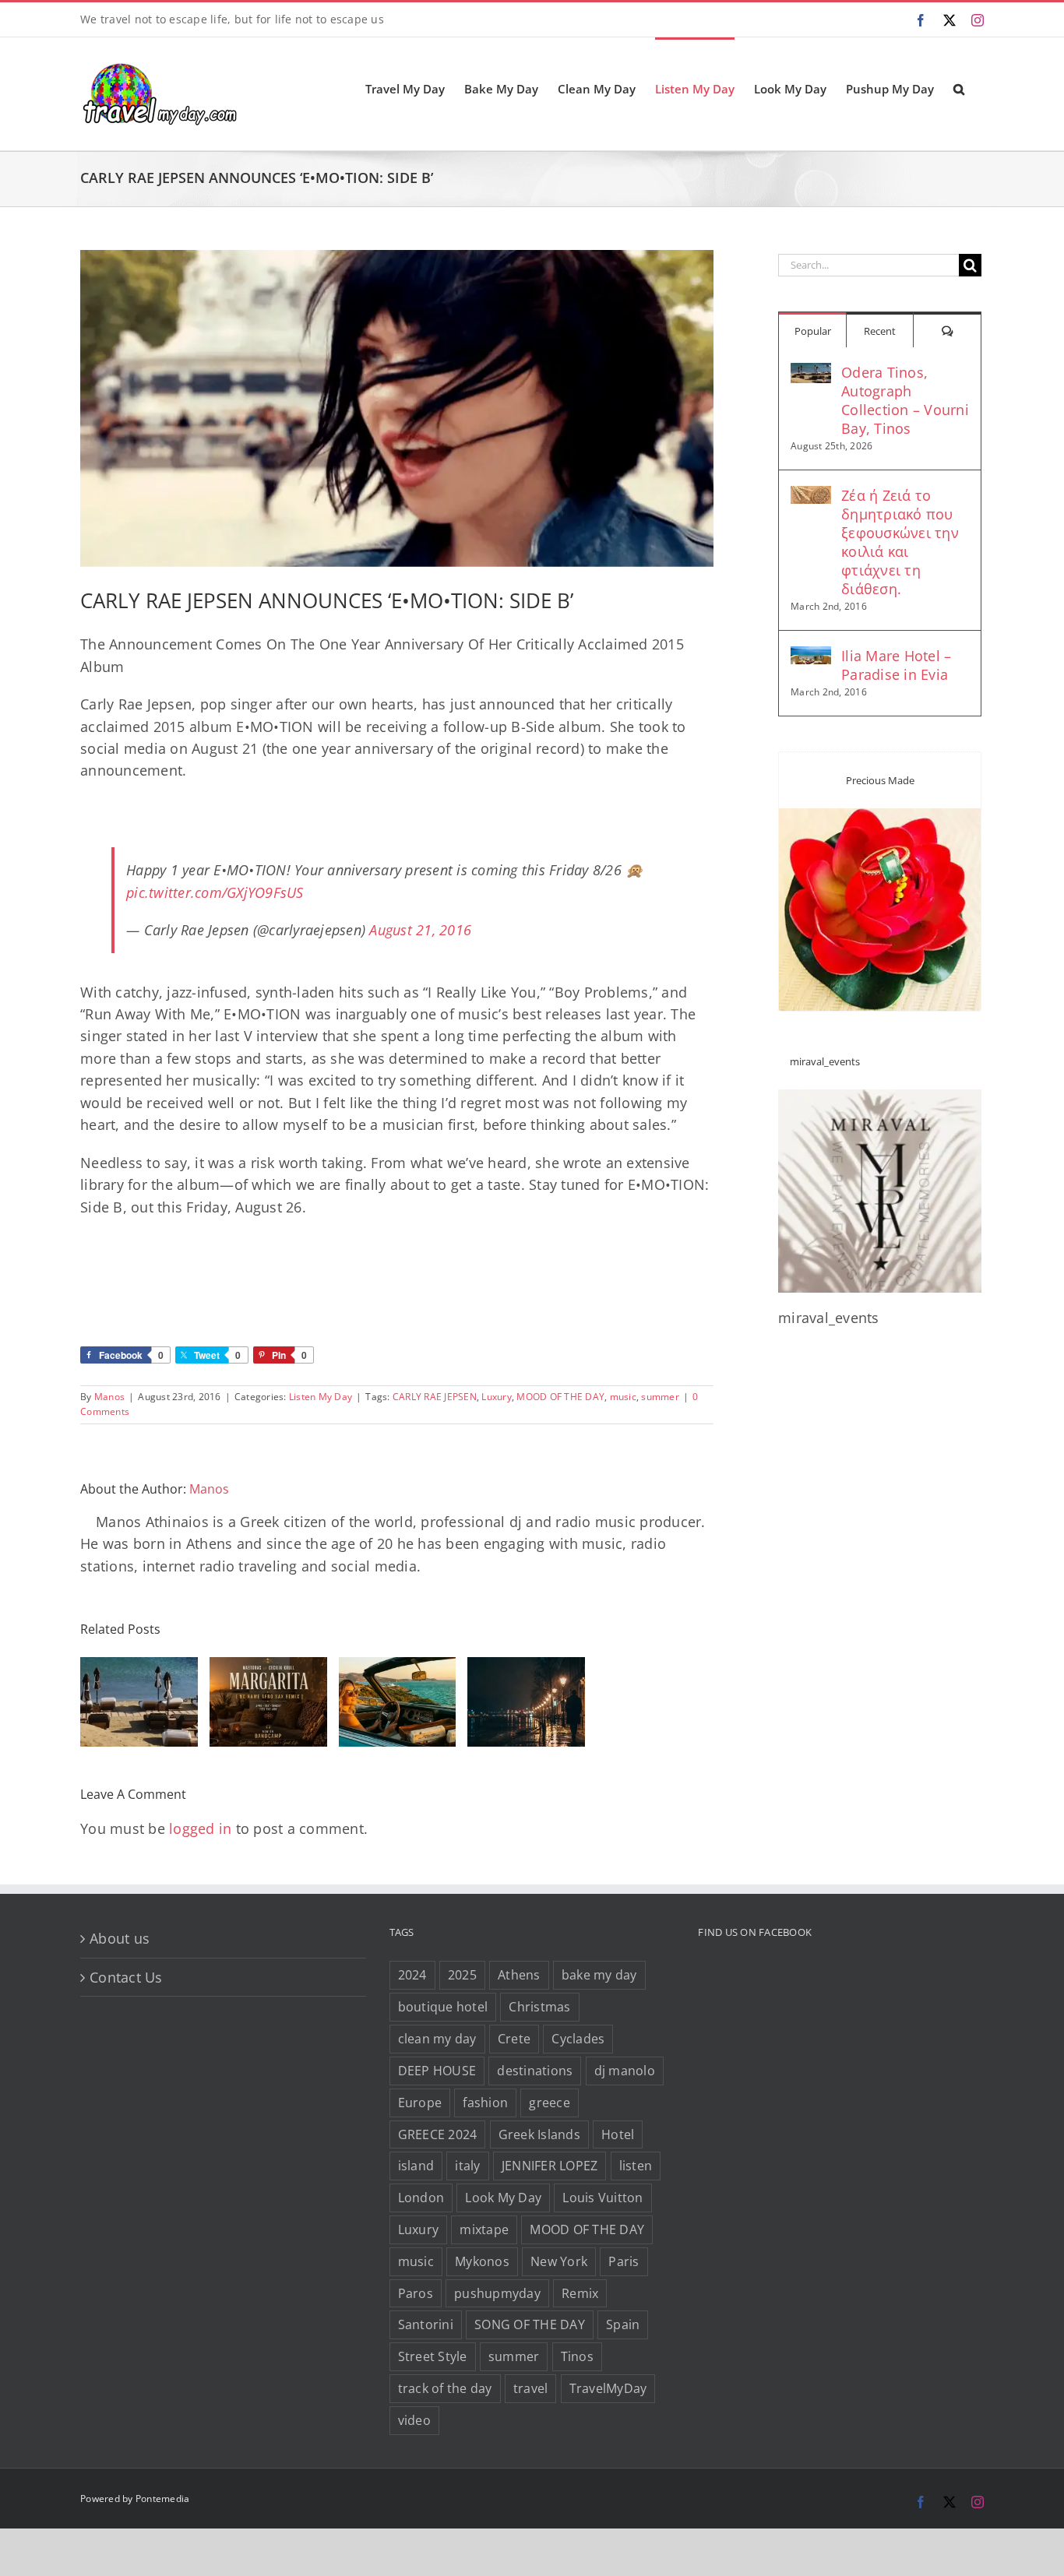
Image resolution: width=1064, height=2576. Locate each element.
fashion (485, 2103)
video (414, 2420)
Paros (416, 2293)
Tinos (577, 2356)
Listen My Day (321, 1397)
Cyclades (578, 2039)
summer (660, 1397)
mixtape (484, 2229)
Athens (519, 1975)
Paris (624, 2261)
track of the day (445, 2388)
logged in (200, 1828)
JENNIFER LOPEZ (550, 2166)
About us (120, 1938)
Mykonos (482, 2261)
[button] (959, 88)
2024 (412, 1975)
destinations (535, 2071)
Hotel (618, 2134)
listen (636, 2166)
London (421, 2198)
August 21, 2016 (420, 930)
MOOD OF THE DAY (560, 1397)
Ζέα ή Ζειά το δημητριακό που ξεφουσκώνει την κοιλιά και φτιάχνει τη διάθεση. (900, 542)
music (623, 1397)
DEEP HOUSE (437, 2071)
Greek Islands (539, 2134)
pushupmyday (497, 2293)
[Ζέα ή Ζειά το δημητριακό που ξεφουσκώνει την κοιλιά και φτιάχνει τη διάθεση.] (811, 497)
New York (559, 2261)
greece (550, 2103)
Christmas (539, 2007)
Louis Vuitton (602, 2198)
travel (531, 2388)
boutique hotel (443, 2007)
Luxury (497, 1397)
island (416, 2166)
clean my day (437, 2039)
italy (467, 2166)
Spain (623, 2324)
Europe (420, 2103)
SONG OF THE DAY (530, 2324)
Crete (514, 2039)
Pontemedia (163, 2499)
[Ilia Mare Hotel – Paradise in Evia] (811, 657)
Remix (580, 2293)
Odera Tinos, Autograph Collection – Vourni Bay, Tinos (905, 400)
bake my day (599, 1975)
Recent (880, 331)
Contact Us (126, 1977)
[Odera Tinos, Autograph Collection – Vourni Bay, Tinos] (811, 374)
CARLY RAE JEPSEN (435, 1397)
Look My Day (503, 2198)
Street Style (433, 2356)
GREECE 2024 (438, 2134)
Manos (109, 1397)
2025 (462, 1975)
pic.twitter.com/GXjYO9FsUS (215, 892)
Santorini (426, 2324)
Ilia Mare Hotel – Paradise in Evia (896, 665)
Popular (813, 331)
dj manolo (625, 2071)
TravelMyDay (608, 2388)
